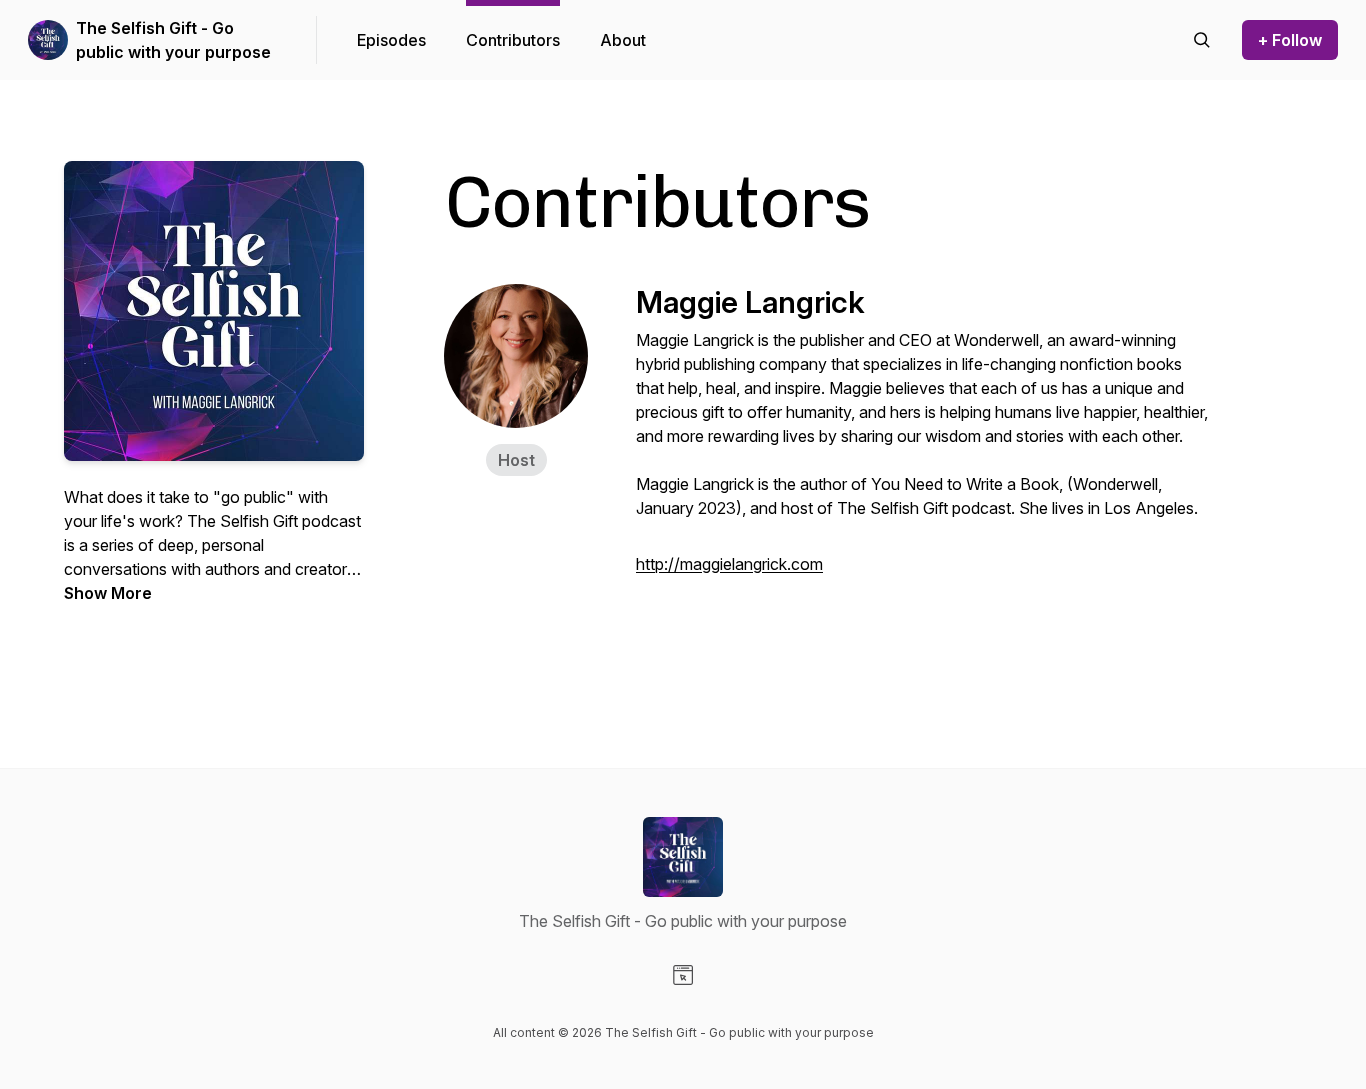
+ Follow (1290, 40)
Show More (108, 593)
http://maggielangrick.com (729, 564)
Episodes (391, 40)
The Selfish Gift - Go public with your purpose (173, 40)
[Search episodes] (1202, 40)
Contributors (513, 40)
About (623, 40)
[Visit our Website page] (683, 975)
